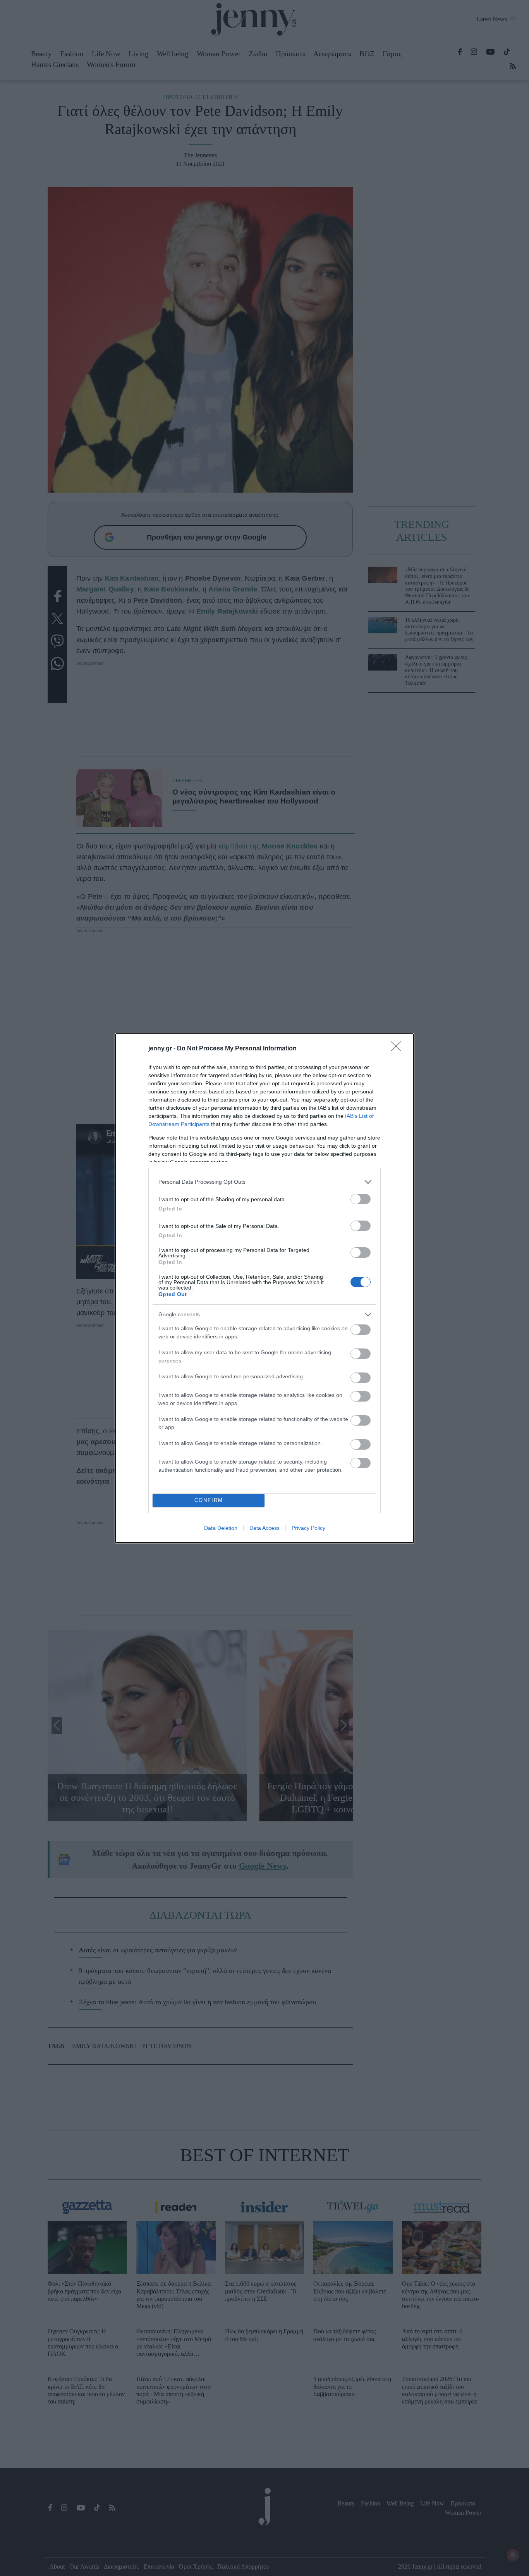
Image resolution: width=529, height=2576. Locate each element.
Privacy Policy (308, 1528)
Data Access (264, 1528)
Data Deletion (221, 1528)
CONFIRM (209, 1500)
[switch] (361, 1199)
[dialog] (264, 1288)
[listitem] (264, 1182)
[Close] (398, 1049)
